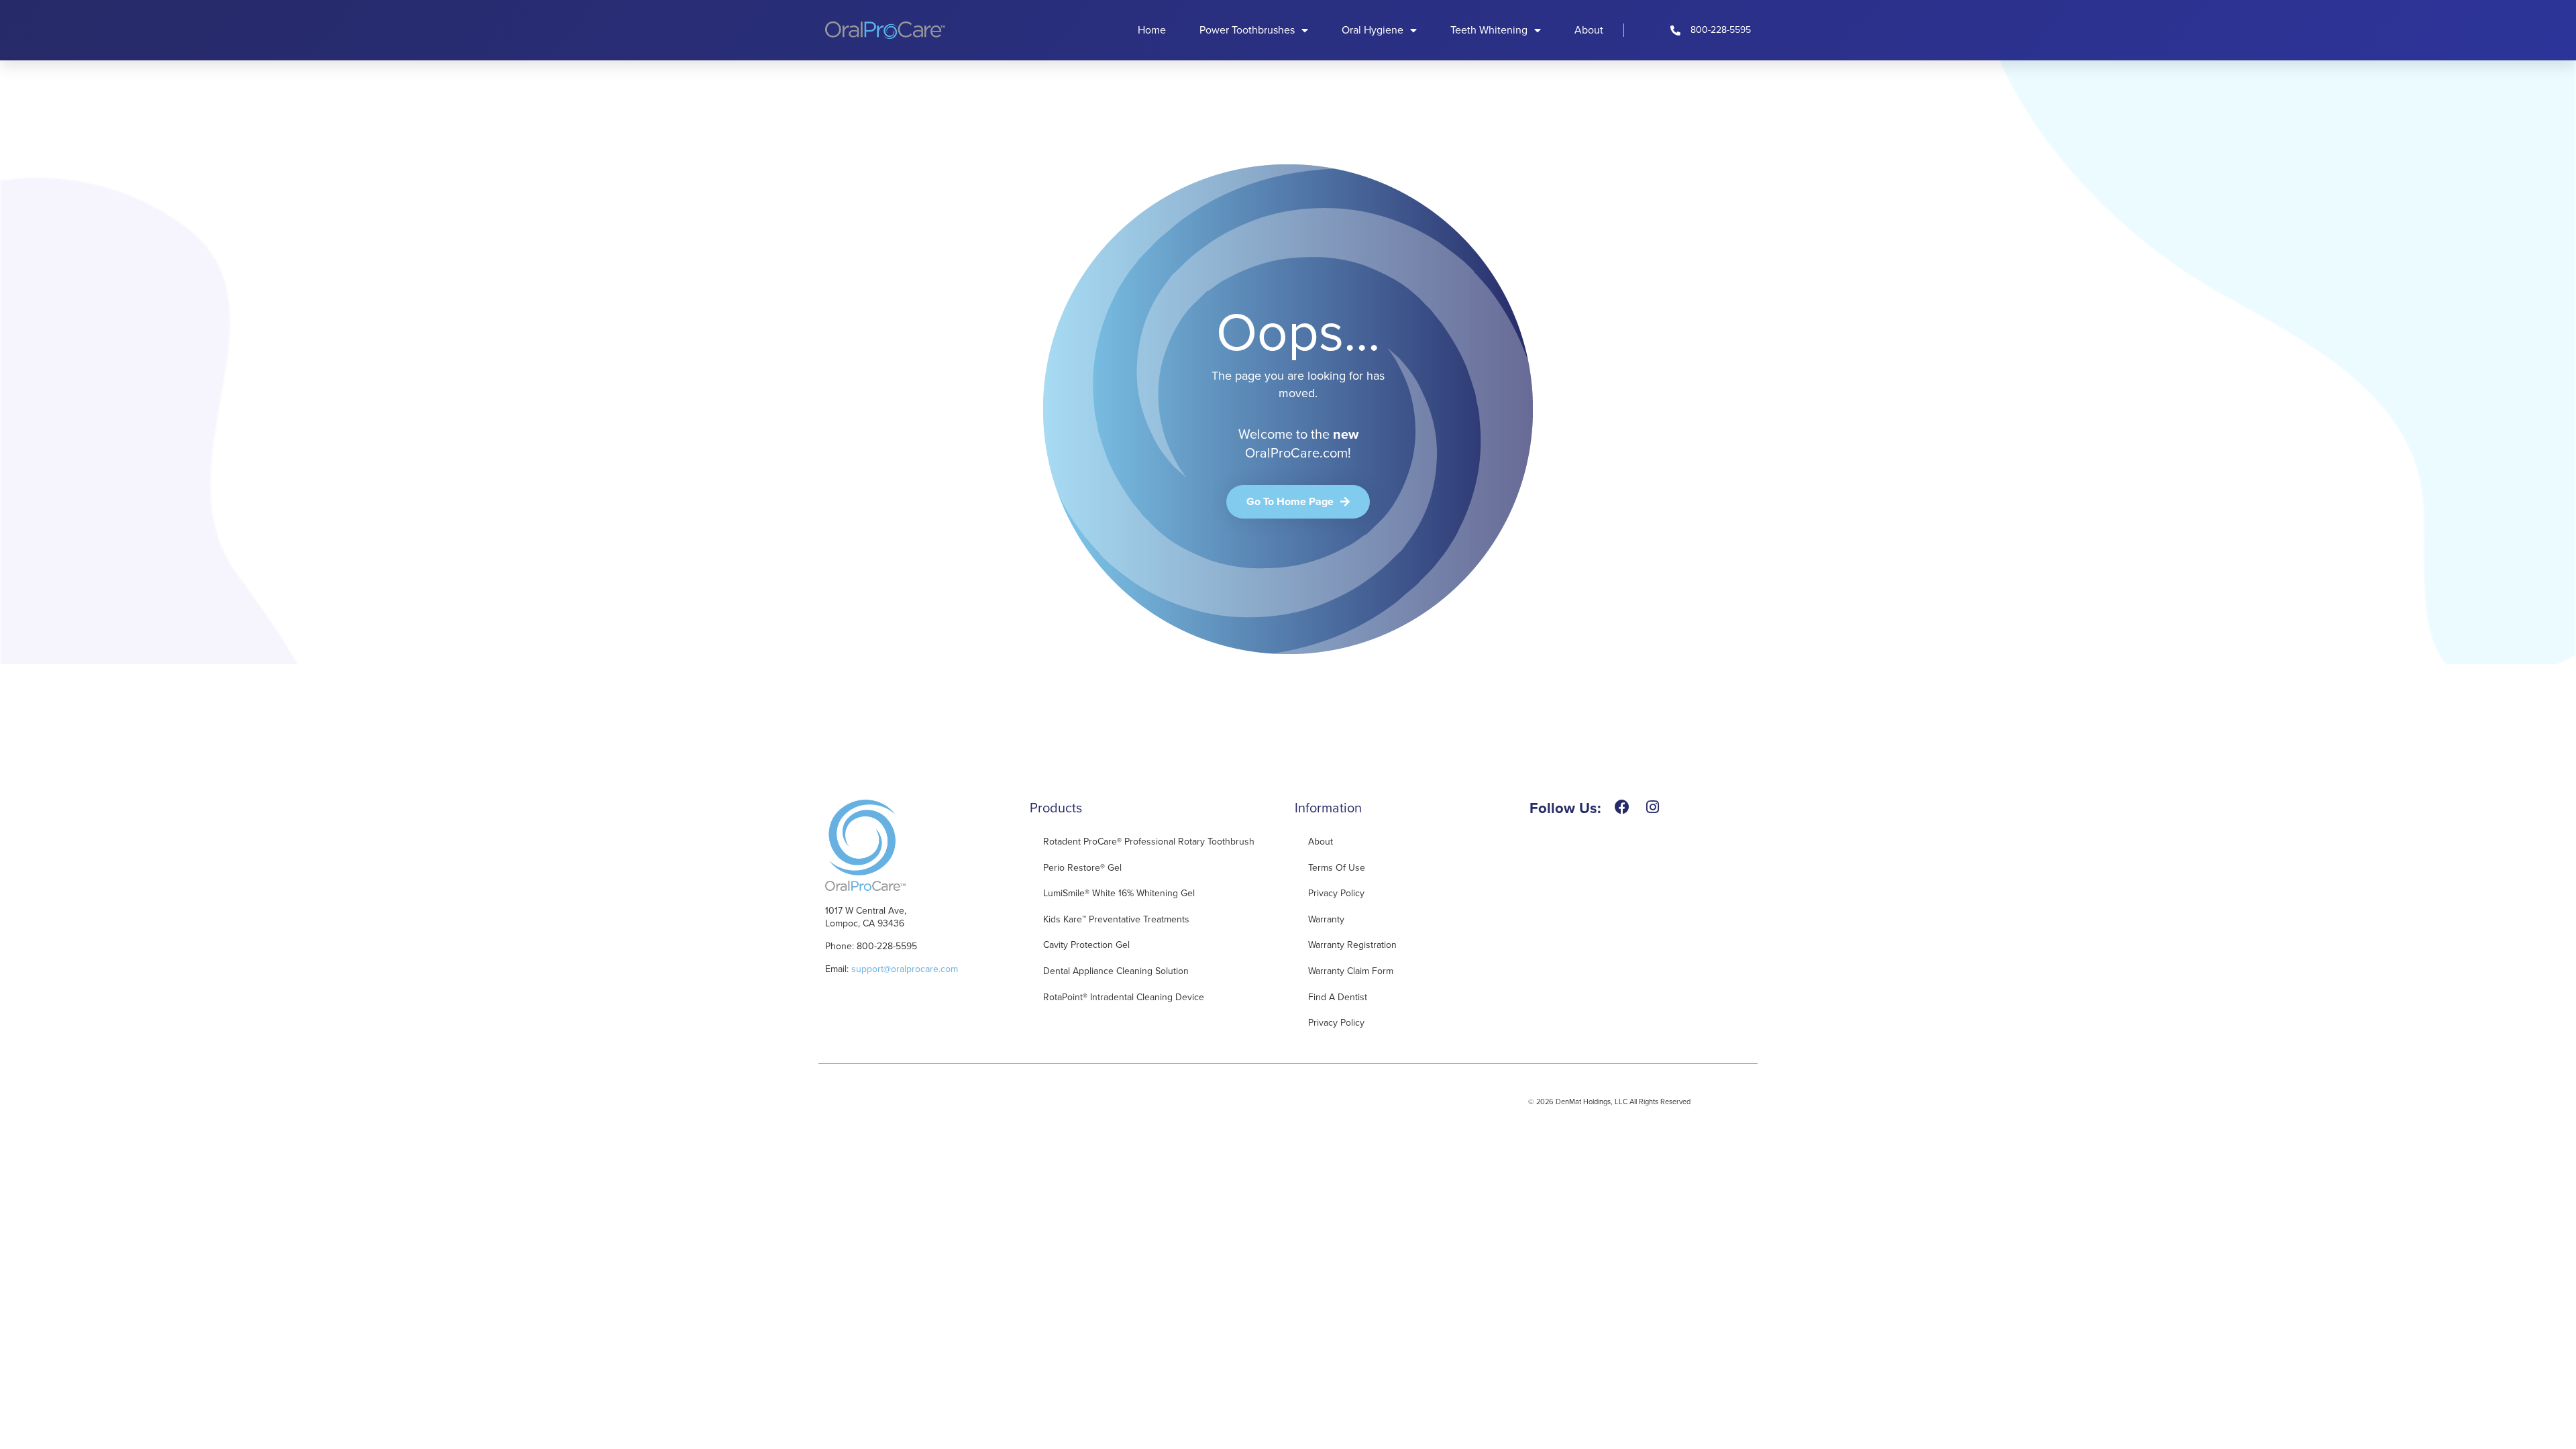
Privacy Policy (1336, 893)
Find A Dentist (1338, 997)
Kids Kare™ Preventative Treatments (1116, 919)
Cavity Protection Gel (1086, 945)
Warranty (1326, 919)
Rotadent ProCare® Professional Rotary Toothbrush (1149, 842)
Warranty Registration (1352, 945)
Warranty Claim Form (1351, 971)
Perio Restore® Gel (1082, 868)
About (1589, 30)
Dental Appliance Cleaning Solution (1116, 971)
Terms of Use (1337, 868)
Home (1152, 30)
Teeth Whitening (1489, 30)
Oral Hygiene (1373, 30)
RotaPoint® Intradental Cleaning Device (1124, 997)
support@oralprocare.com (905, 969)
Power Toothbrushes (1247, 30)
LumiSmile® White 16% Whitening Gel (1119, 893)
